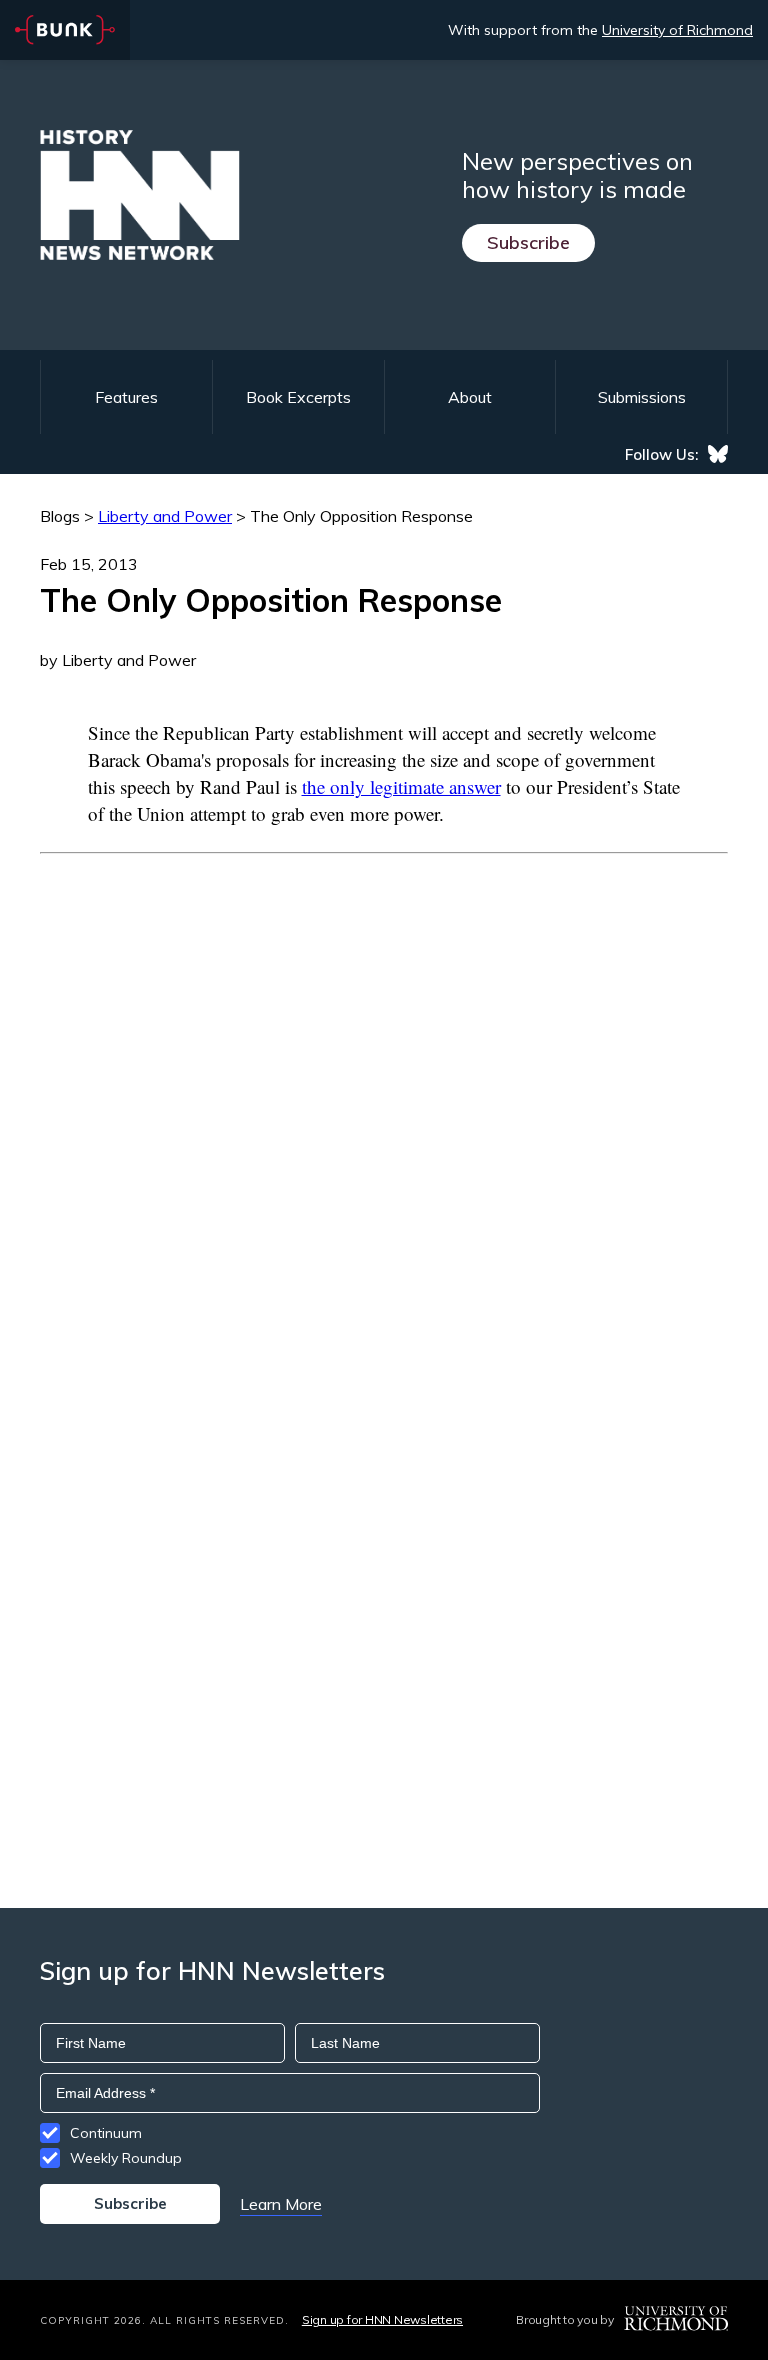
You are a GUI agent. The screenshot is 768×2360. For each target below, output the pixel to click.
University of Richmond (677, 30)
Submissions (642, 397)
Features (126, 397)
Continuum (106, 2133)
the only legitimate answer (401, 786)
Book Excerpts (298, 397)
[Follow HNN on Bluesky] (718, 454)
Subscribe (528, 242)
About (470, 397)
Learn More (281, 2204)
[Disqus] (384, 1104)
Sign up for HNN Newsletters (382, 2319)
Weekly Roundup (126, 2158)
